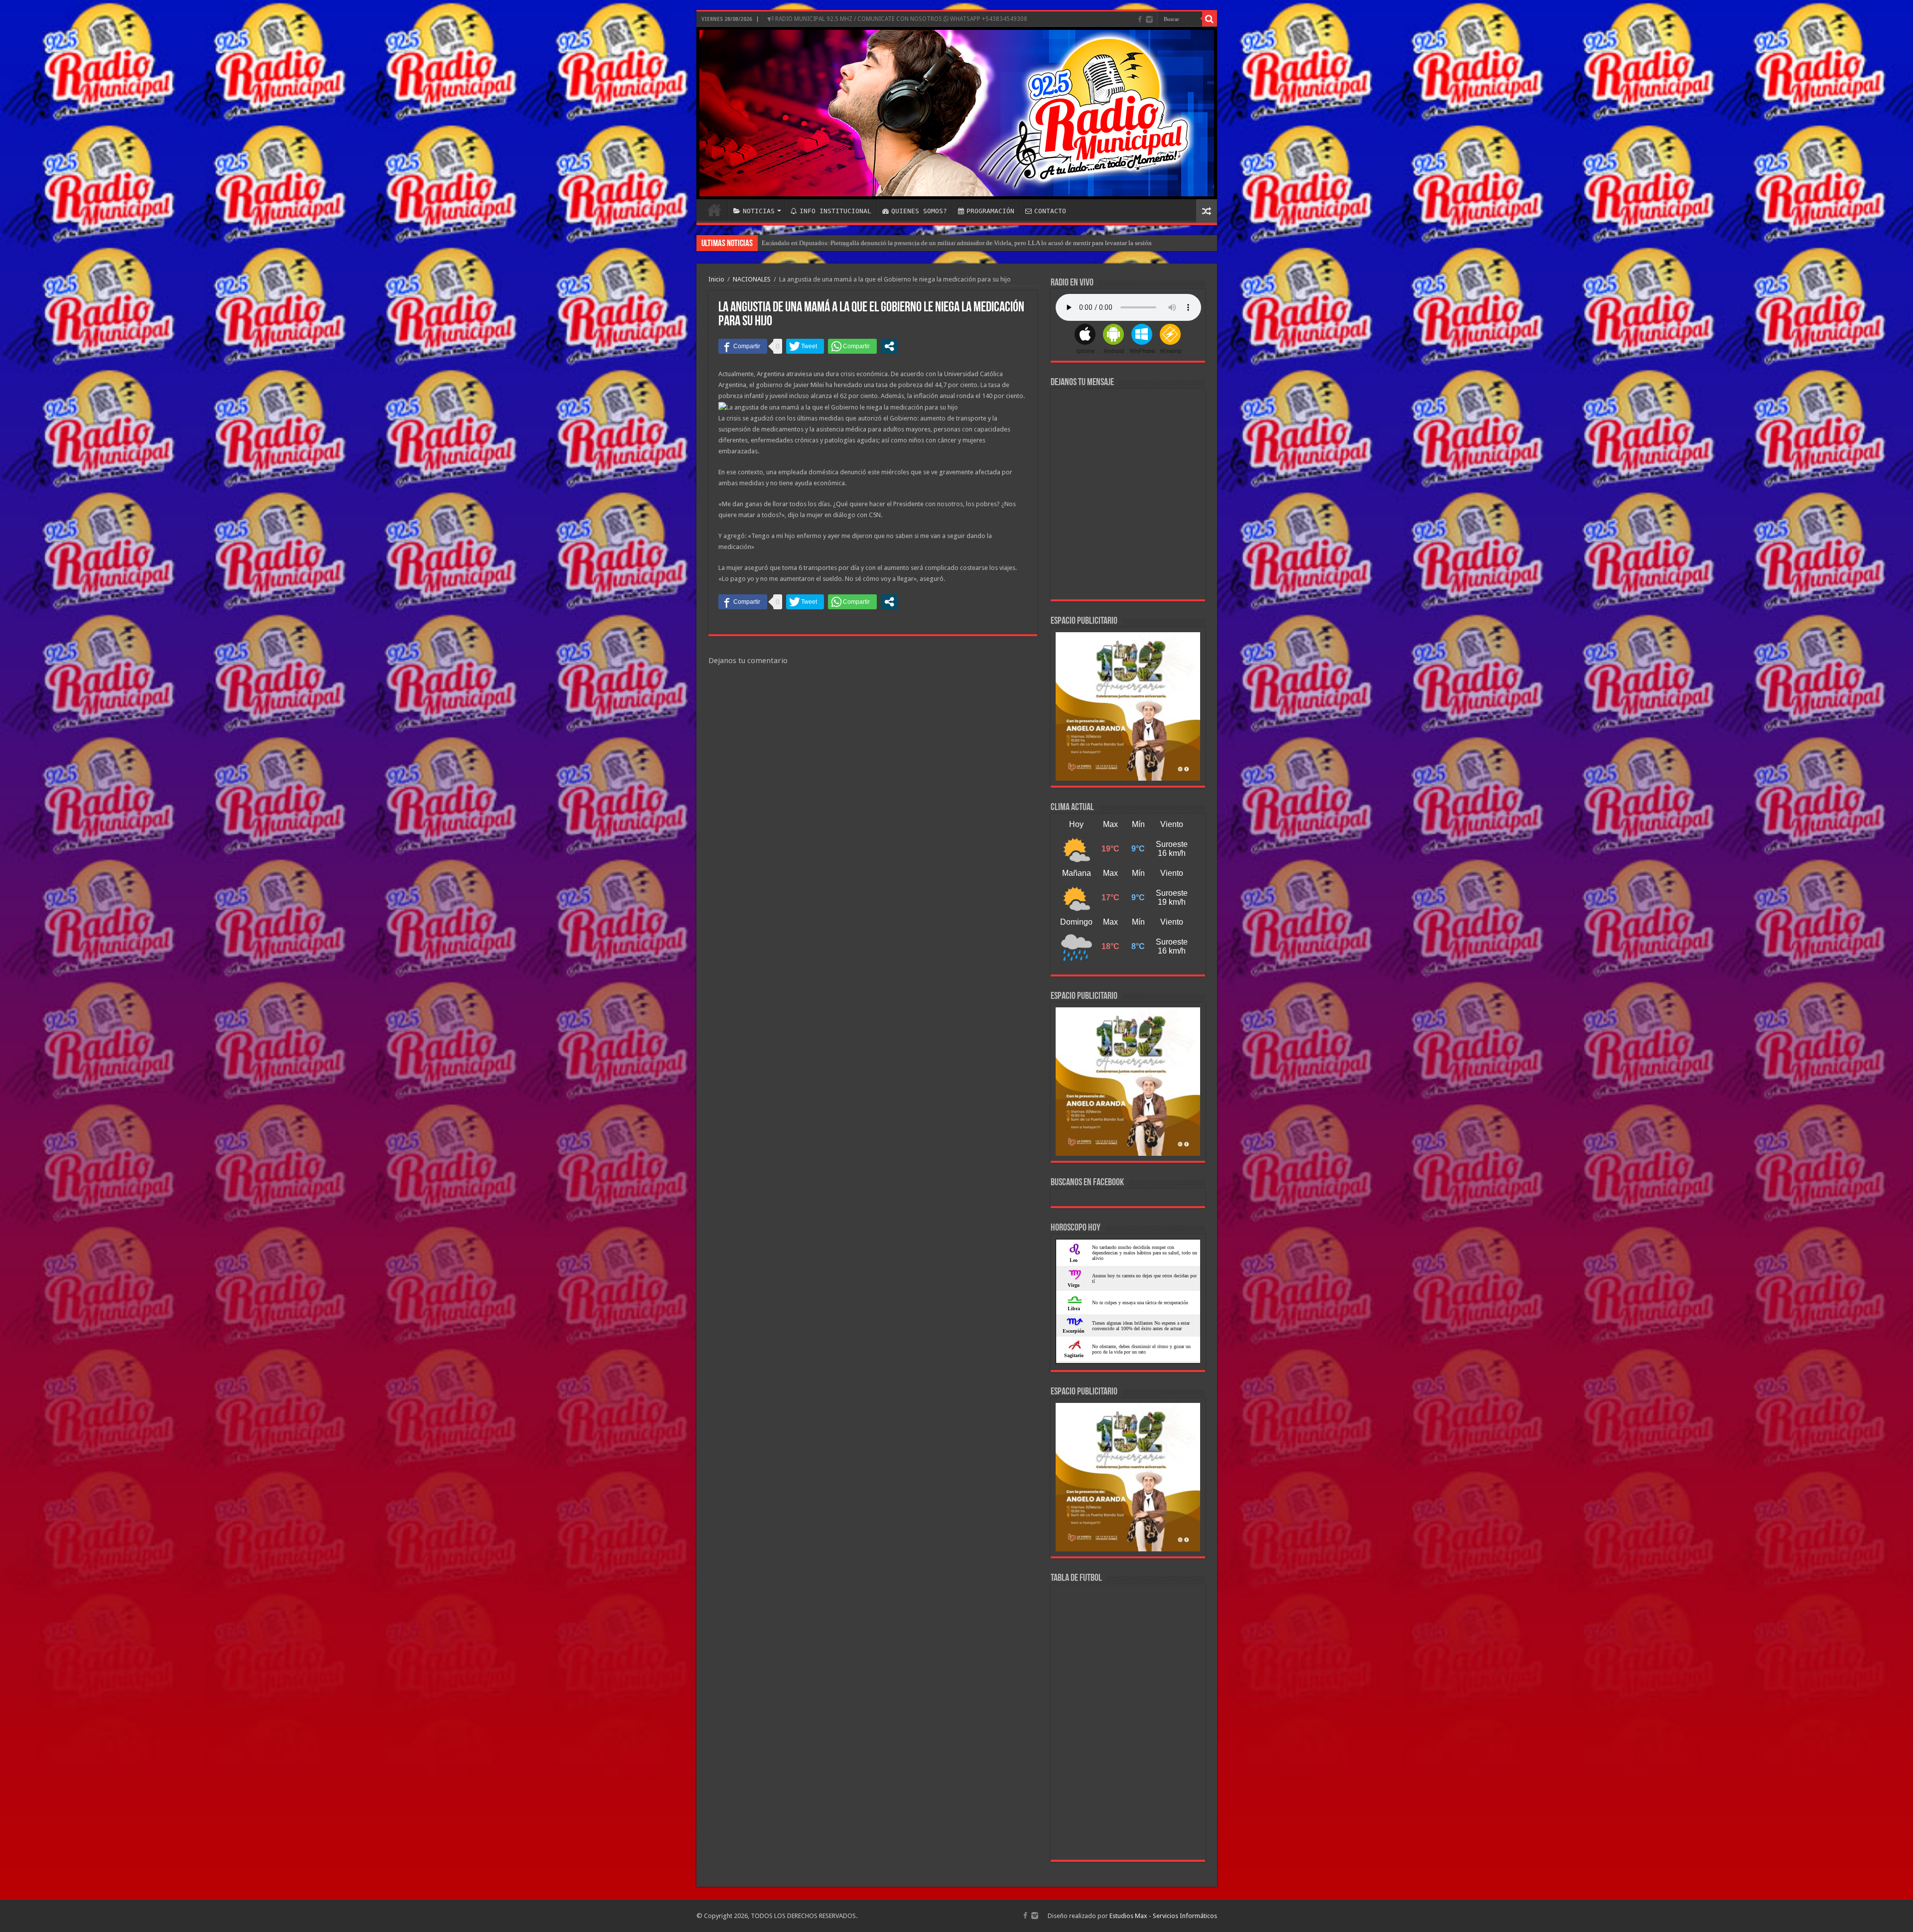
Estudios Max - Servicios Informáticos (1163, 1916)
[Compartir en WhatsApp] (852, 346)
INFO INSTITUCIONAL (835, 211)
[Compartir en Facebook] (743, 346)
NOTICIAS (759, 211)
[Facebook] (1140, 19)
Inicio (716, 279)
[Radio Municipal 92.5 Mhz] (957, 113)
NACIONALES (752, 279)
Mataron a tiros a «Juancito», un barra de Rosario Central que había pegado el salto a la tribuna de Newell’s (906, 243)
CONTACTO (1050, 211)
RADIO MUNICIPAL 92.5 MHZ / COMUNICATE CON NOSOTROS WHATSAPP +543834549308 (900, 19)
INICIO (714, 210)
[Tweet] (805, 346)
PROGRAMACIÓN (990, 211)
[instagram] (1149, 19)
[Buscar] (1210, 19)
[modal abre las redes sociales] (889, 346)
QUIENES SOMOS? (919, 211)
